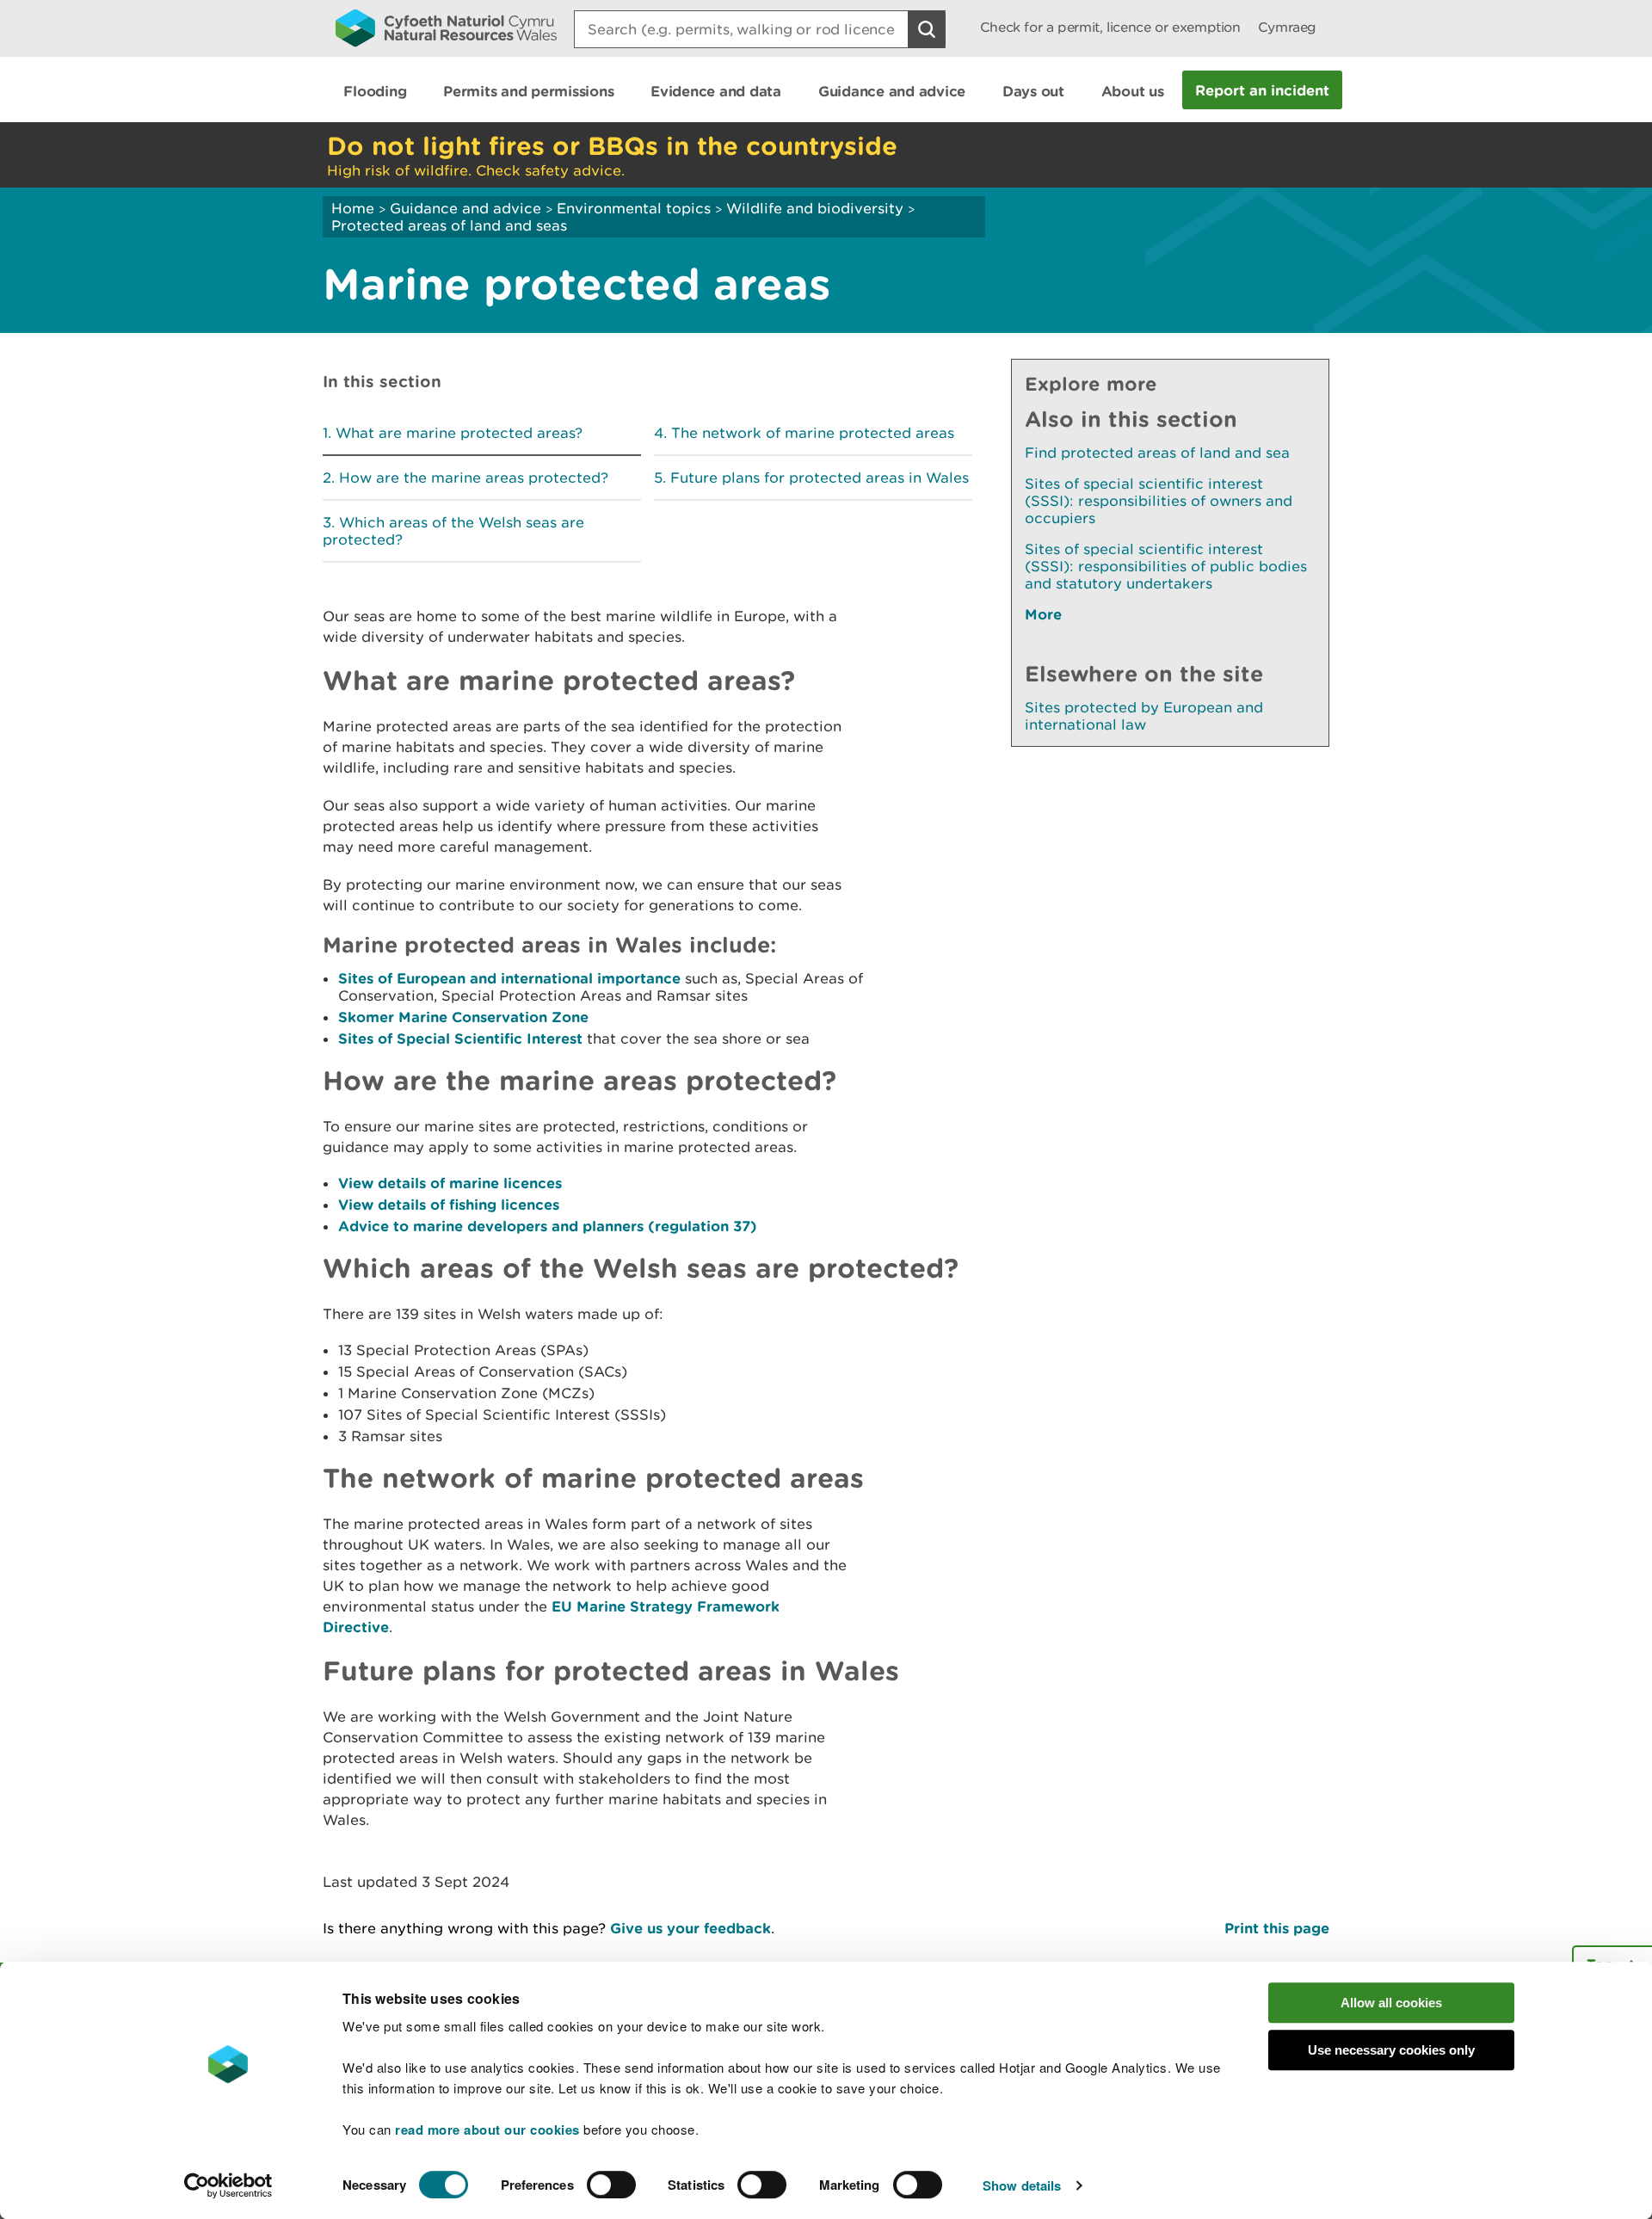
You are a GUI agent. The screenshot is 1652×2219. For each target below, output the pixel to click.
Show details (1022, 2185)
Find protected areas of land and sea (1157, 453)
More (1043, 614)
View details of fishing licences (449, 1204)
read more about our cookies (487, 2130)
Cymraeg (1287, 27)
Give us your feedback (690, 1928)
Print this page (1277, 1928)
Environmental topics (634, 208)
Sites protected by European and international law (1144, 716)
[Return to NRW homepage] (446, 28)
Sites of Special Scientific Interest (460, 1038)
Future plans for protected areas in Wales (820, 478)
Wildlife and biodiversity (815, 208)
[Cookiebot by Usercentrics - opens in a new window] (228, 2185)
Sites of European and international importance (509, 978)
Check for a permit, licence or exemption (1110, 27)
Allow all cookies (1391, 2003)
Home (353, 208)
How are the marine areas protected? (474, 478)
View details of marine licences (450, 1183)
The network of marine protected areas (813, 433)
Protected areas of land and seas (449, 225)
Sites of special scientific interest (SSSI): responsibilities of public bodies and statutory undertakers (1166, 566)
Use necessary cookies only (1391, 2050)
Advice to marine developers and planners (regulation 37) (548, 1226)
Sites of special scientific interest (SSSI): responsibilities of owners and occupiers (1159, 501)
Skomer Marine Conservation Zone (463, 1017)
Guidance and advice (465, 208)
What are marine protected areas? (459, 433)
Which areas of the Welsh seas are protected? (453, 531)
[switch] (611, 2185)
